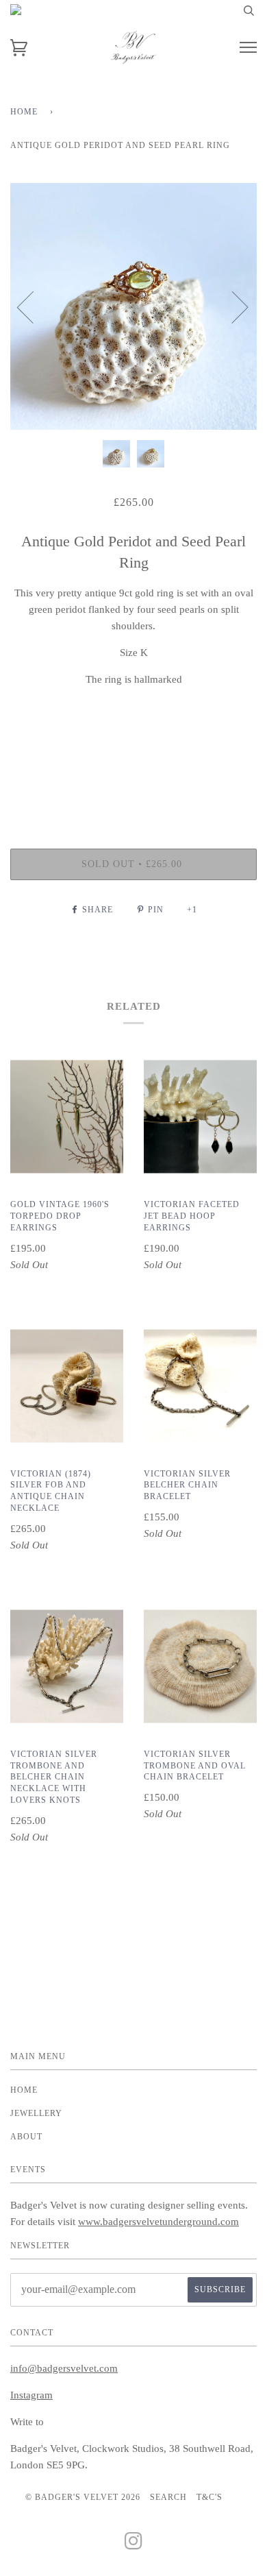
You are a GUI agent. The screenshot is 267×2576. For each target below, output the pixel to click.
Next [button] (232, 306)
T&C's (209, 2497)
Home (24, 112)
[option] (133, 306)
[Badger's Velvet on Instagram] (134, 2545)
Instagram (31, 2395)
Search (168, 2497)
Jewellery (36, 2113)
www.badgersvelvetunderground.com (158, 2222)
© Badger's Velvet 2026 (83, 2497)
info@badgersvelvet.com (64, 2368)
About (26, 2137)
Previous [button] (34, 306)
